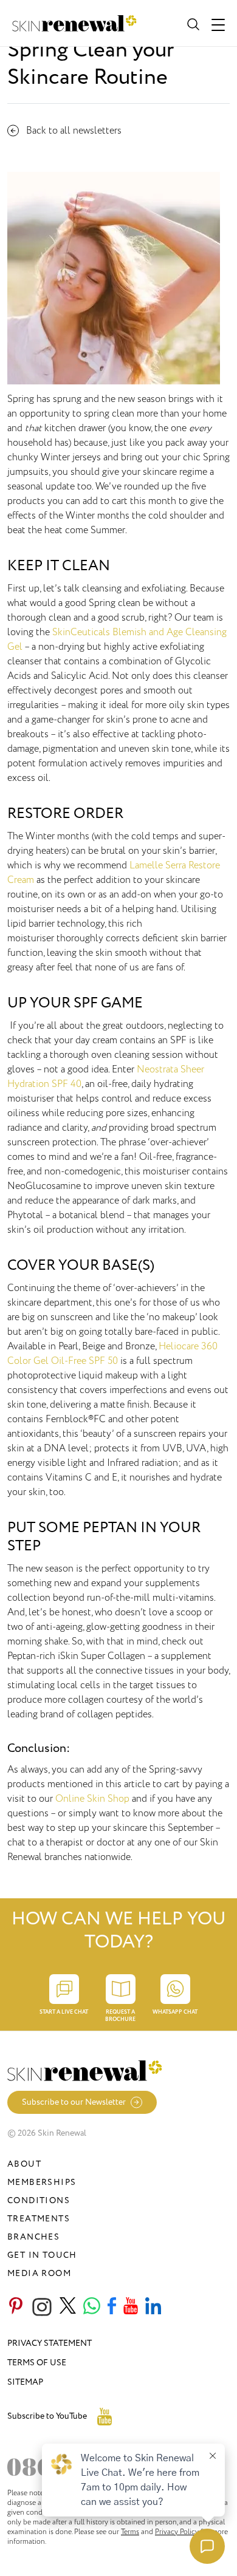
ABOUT (24, 2164)
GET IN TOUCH (42, 2255)
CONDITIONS (39, 2200)
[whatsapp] (92, 2307)
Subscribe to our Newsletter (74, 2102)
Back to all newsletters (74, 131)
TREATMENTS (39, 2219)
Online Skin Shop (92, 1799)
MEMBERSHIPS (42, 2182)
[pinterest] (16, 2307)
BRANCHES (33, 2237)
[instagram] (42, 2307)
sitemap (25, 2382)
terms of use (37, 2363)
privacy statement (50, 2343)
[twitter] (68, 2307)
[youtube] (131, 2307)
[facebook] (112, 2307)
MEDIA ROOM (39, 2273)
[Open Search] (192, 23)
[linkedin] (153, 2307)
